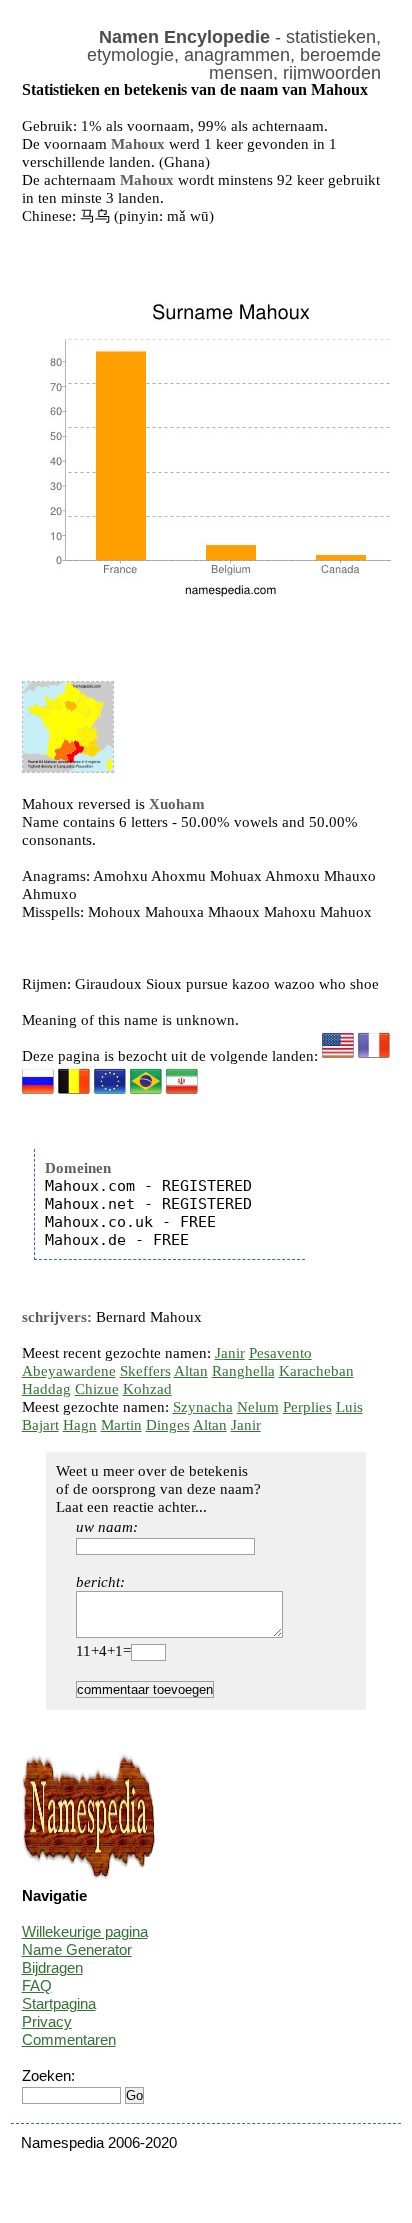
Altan (191, 1371)
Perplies (307, 1407)
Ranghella (243, 1371)
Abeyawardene (69, 1371)
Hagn (80, 1425)
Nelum (258, 1407)
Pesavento (280, 1353)
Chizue (97, 1389)
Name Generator (77, 1949)
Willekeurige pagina (85, 1931)
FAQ (37, 1985)
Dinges (168, 1425)
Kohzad (147, 1389)
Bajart (40, 1425)
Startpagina (59, 2003)
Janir (230, 1353)
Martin (121, 1425)
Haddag (46, 1389)
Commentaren (69, 2039)
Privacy (47, 2021)
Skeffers (145, 1371)
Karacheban (316, 1371)
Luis (349, 1407)
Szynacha (203, 1407)
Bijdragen (52, 1967)
